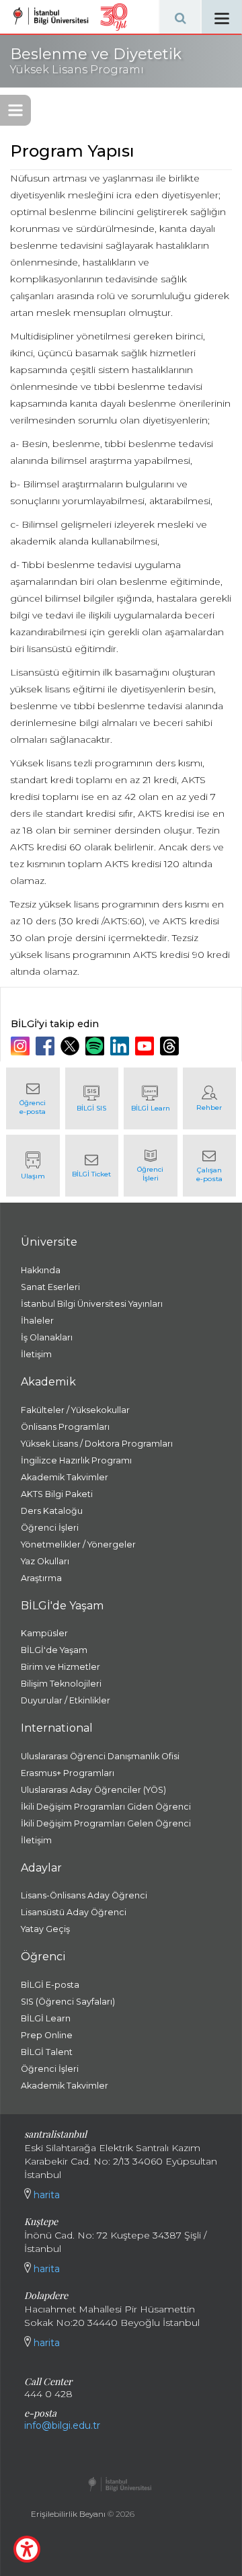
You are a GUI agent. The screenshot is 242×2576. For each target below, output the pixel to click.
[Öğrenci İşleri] (151, 1166)
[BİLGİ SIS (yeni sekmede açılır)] (92, 1098)
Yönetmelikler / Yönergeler (78, 1544)
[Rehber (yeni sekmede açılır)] (210, 1098)
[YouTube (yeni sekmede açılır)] (146, 1046)
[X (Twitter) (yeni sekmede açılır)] (72, 1046)
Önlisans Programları (65, 1427)
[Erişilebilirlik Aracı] (27, 2549)
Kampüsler (44, 1633)
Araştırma (41, 1578)
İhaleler (37, 1321)
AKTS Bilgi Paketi (57, 1494)
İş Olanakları (47, 1337)
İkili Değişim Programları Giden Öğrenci (106, 1807)
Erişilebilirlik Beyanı (68, 2514)
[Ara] (180, 17)
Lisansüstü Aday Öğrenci (74, 1912)
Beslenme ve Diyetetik (96, 61)
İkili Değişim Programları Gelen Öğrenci (106, 1823)
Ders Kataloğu (52, 1511)
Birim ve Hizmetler (61, 1667)
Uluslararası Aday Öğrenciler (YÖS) (93, 1790)
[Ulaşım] (33, 1166)
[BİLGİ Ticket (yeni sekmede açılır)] (92, 1166)
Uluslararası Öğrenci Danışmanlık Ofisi (100, 1756)
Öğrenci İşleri (50, 1528)
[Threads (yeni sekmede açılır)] (171, 1046)
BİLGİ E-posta (50, 1985)
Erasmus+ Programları (68, 1773)
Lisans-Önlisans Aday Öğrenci (84, 1895)
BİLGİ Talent (47, 2052)
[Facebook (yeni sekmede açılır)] (47, 1046)
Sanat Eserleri (50, 1287)
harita (45, 2195)
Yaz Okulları (45, 1561)
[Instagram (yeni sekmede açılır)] (22, 1046)
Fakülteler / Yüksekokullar (75, 1410)
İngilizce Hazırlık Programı (76, 1460)
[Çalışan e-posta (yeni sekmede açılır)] (210, 1166)
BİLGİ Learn (46, 2018)
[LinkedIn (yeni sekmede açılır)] (121, 1046)
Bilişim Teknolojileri (61, 1684)
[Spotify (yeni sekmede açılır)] (96, 1046)
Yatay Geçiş (45, 1929)
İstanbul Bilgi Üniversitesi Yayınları (92, 1304)
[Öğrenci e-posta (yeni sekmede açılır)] (33, 1098)
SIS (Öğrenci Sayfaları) (68, 2002)
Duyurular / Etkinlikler (66, 1700)
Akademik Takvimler (65, 1477)
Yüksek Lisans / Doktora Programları (97, 1444)
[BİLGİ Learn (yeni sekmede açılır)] (151, 1098)
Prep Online (47, 2035)
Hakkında (41, 1270)
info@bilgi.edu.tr (62, 2425)
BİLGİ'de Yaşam (54, 1650)
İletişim (36, 1354)
